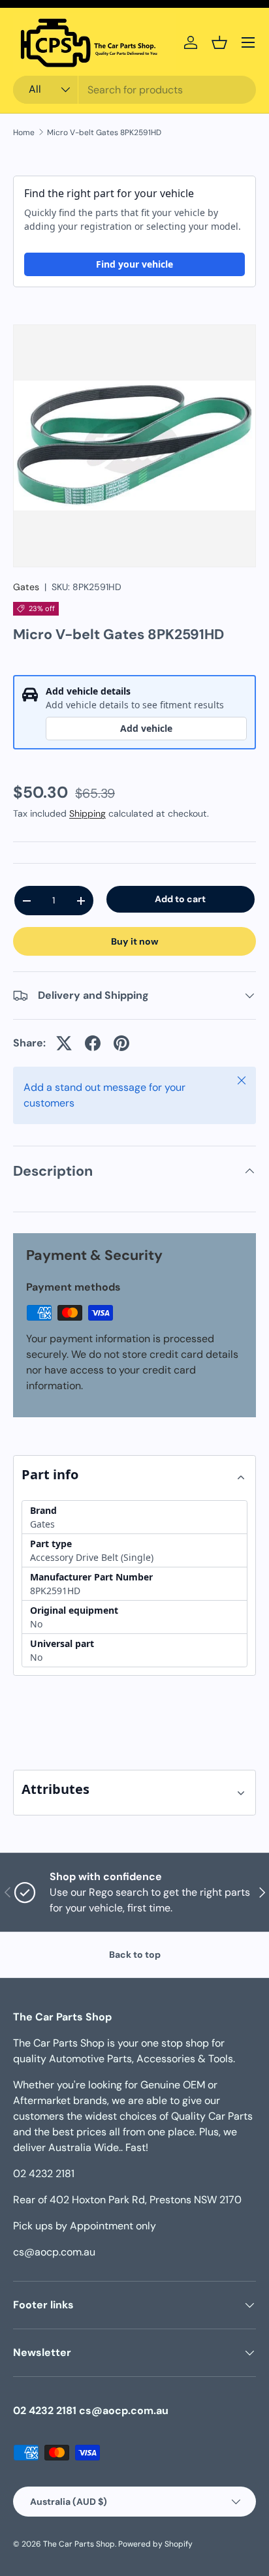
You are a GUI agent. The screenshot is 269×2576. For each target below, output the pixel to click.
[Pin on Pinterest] (121, 1043)
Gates (26, 587)
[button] (219, 42)
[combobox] (134, 90)
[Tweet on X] (64, 1043)
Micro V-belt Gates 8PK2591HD (104, 133)
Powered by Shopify (155, 2544)
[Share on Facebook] (93, 1043)
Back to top (135, 1955)
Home (24, 133)
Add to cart (180, 899)
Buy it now (135, 941)
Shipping (87, 813)
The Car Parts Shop (79, 2544)
